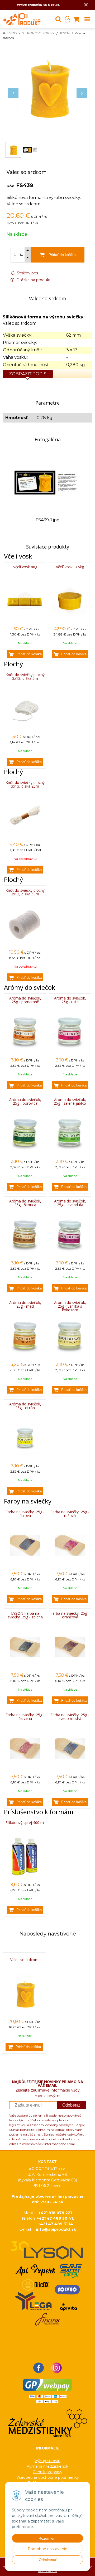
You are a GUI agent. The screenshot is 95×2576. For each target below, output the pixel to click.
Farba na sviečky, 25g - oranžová (70, 1615)
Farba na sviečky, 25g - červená (25, 1717)
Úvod (12, 33)
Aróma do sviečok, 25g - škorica (25, 1203)
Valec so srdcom (24, 1960)
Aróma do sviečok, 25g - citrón (25, 1406)
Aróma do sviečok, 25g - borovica (25, 1101)
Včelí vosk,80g (25, 567)
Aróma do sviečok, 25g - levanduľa (70, 1203)
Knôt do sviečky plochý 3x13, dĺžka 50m (25, 892)
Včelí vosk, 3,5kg (70, 567)
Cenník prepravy (47, 2472)
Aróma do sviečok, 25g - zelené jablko (70, 1101)
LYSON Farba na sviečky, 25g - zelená (25, 1615)
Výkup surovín (47, 2461)
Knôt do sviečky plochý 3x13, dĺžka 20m (25, 784)
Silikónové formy (38, 33)
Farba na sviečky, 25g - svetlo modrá (70, 1717)
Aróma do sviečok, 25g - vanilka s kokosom (70, 1306)
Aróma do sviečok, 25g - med (25, 1304)
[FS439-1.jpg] (47, 482)
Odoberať (71, 2105)
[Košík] (76, 19)
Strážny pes (27, 273)
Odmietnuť (48, 2560)
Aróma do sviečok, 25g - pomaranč (25, 1000)
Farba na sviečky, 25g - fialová (25, 1514)
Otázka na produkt (33, 280)
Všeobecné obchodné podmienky (48, 2477)
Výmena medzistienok (47, 2466)
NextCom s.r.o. (48, 2571)
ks (22, 255)
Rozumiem (47, 2538)
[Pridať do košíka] (25, 654)
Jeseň (65, 33)
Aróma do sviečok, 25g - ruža (70, 1000)
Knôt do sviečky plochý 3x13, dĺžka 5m (25, 676)
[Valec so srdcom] (47, 88)
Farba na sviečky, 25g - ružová (70, 1514)
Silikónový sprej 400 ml (25, 1823)
